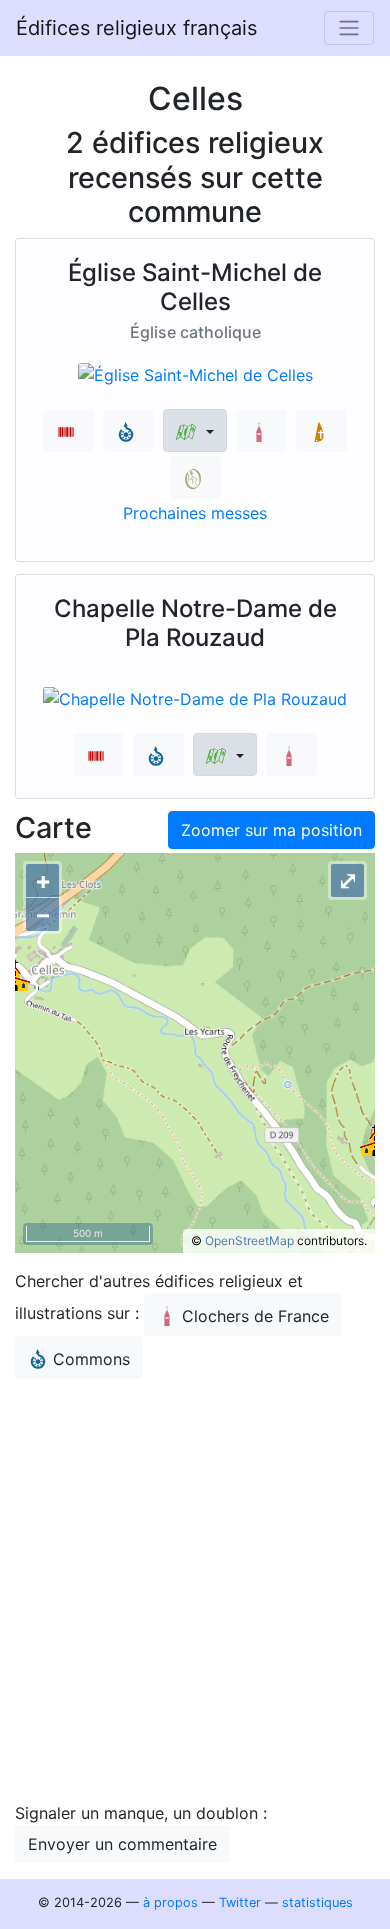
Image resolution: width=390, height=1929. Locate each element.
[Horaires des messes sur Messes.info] (321, 430)
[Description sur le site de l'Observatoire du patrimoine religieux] (195, 477)
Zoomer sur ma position (271, 830)
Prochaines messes (195, 513)
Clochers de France (255, 1316)
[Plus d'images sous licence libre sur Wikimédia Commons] (128, 430)
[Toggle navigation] (349, 28)
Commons (91, 1359)
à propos (170, 1902)
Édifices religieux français (136, 28)
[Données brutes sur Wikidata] (68, 430)
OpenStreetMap (249, 1240)
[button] (194, 430)
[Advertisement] (195, 1590)
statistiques (317, 1902)
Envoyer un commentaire (122, 1844)
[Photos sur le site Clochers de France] (261, 430)
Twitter (240, 1902)
